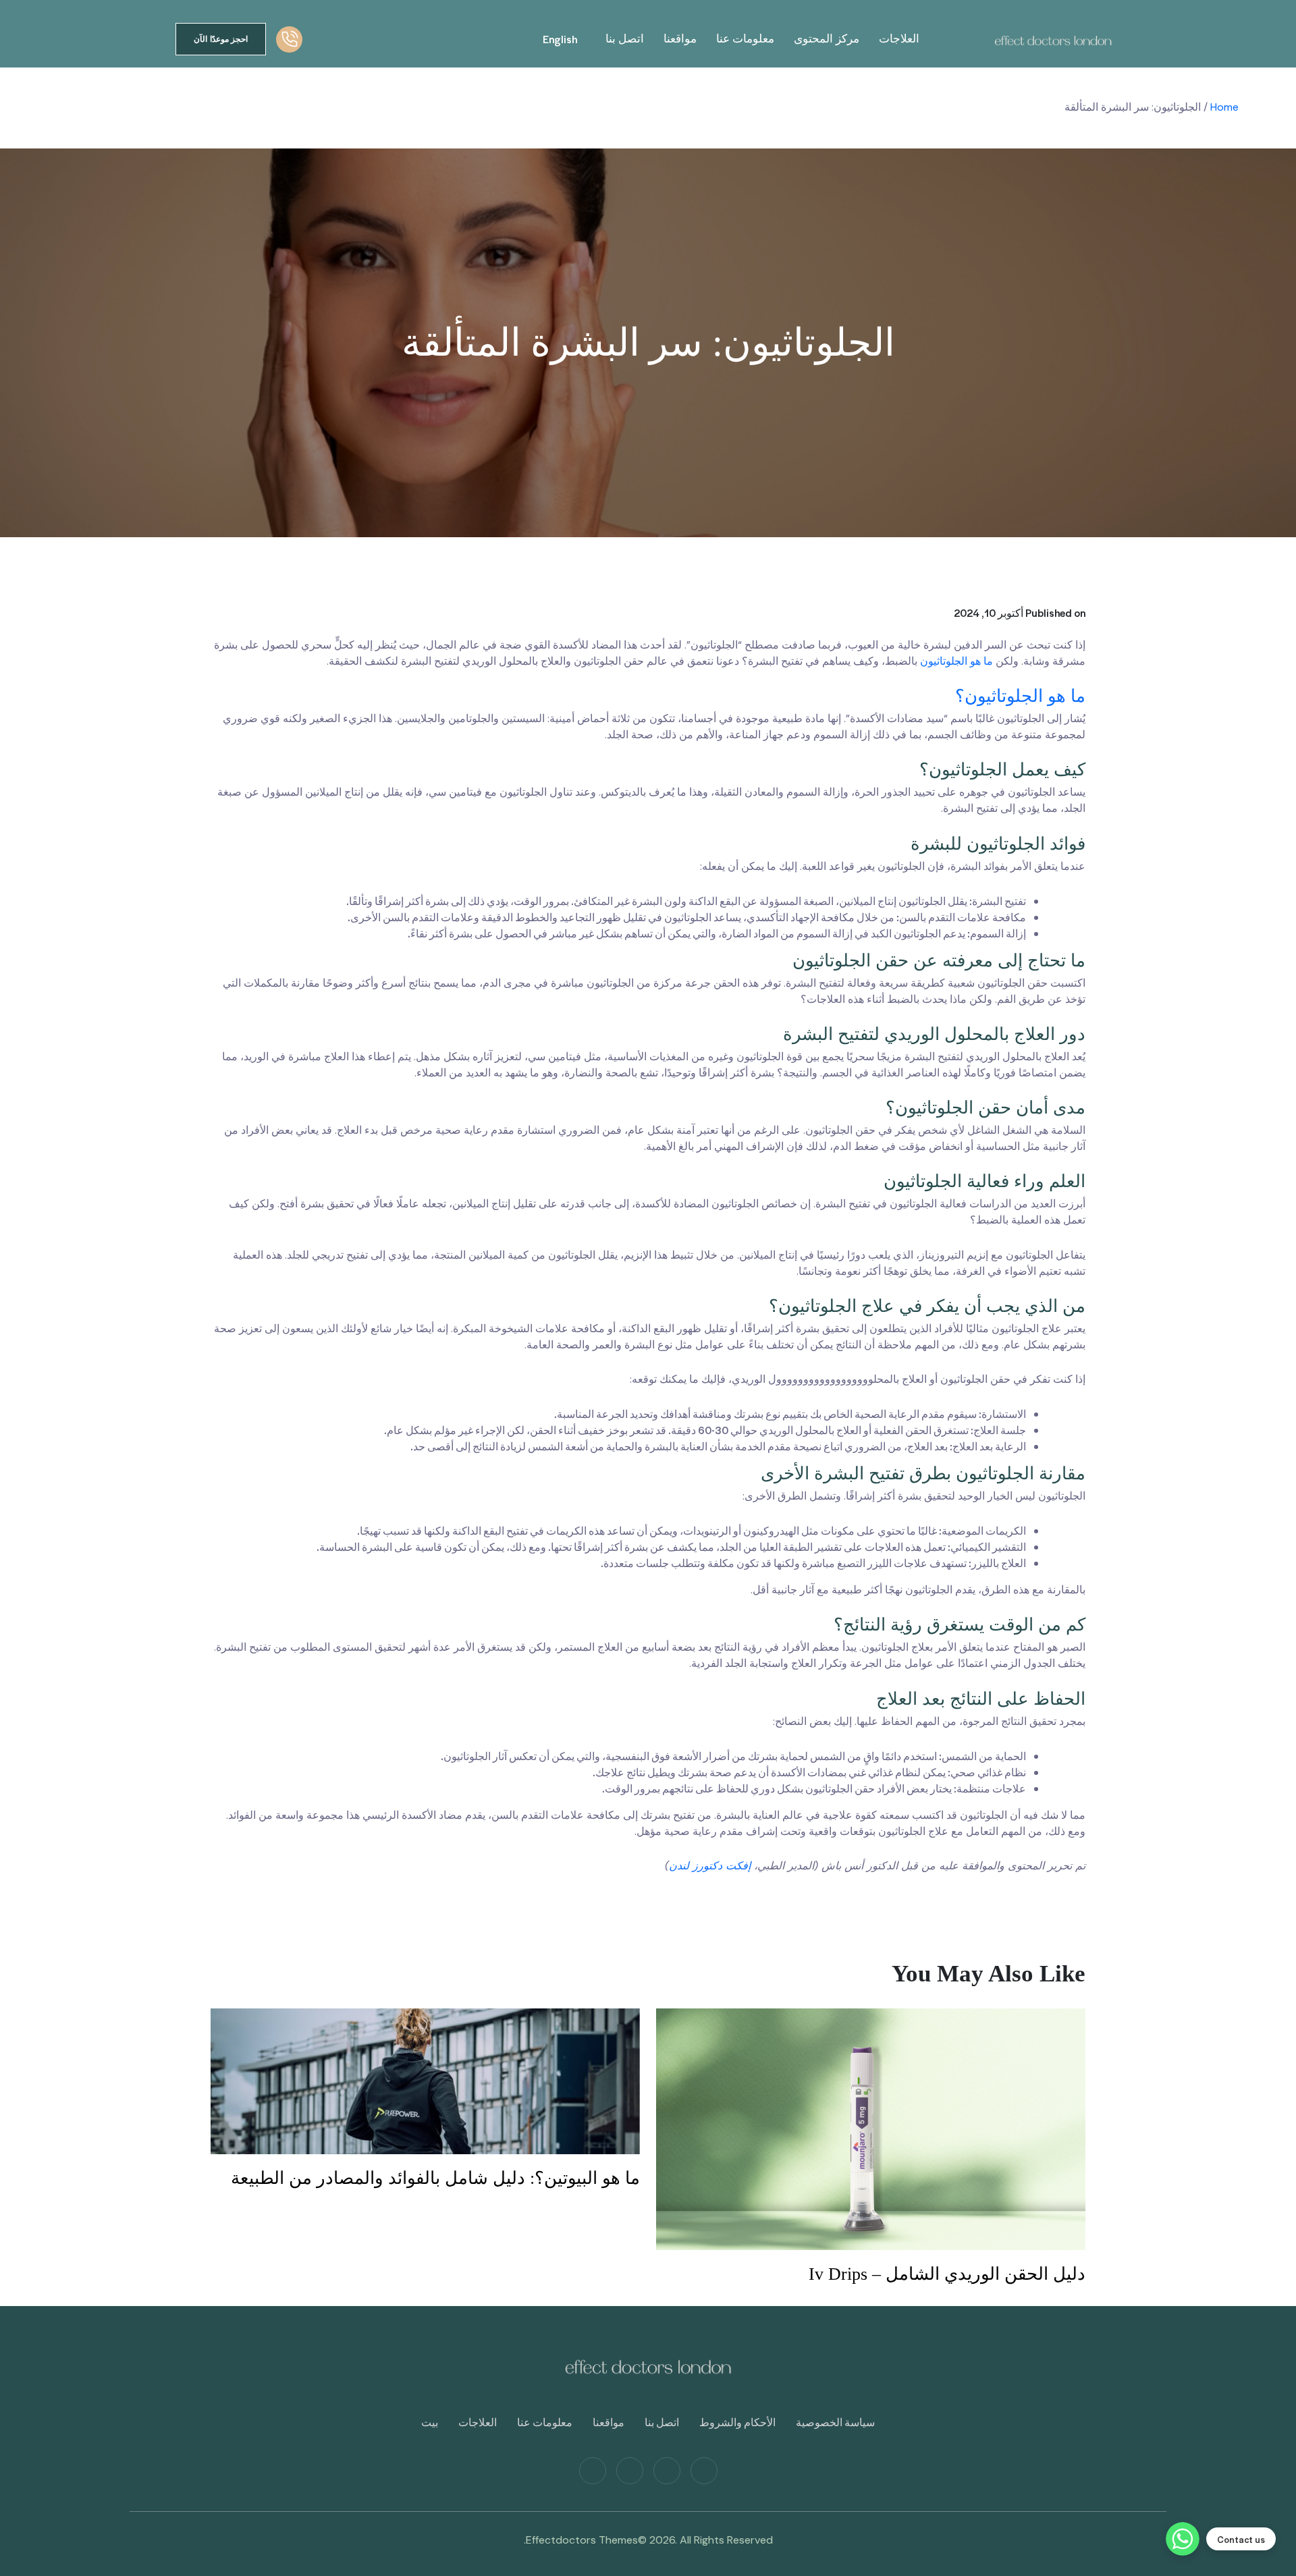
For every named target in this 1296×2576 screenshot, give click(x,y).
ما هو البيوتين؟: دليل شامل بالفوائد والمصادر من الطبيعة (435, 2178)
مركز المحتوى (827, 39)
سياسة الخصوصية (835, 2422)
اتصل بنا (625, 39)
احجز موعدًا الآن (221, 39)
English (560, 39)
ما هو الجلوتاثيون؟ (1020, 696)
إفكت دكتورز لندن (710, 1866)
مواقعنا (680, 39)
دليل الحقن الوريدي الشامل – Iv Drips (947, 2274)
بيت (430, 2422)
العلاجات (899, 39)
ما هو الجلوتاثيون (956, 661)
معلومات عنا (745, 39)
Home (1224, 107)
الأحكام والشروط (737, 2422)
